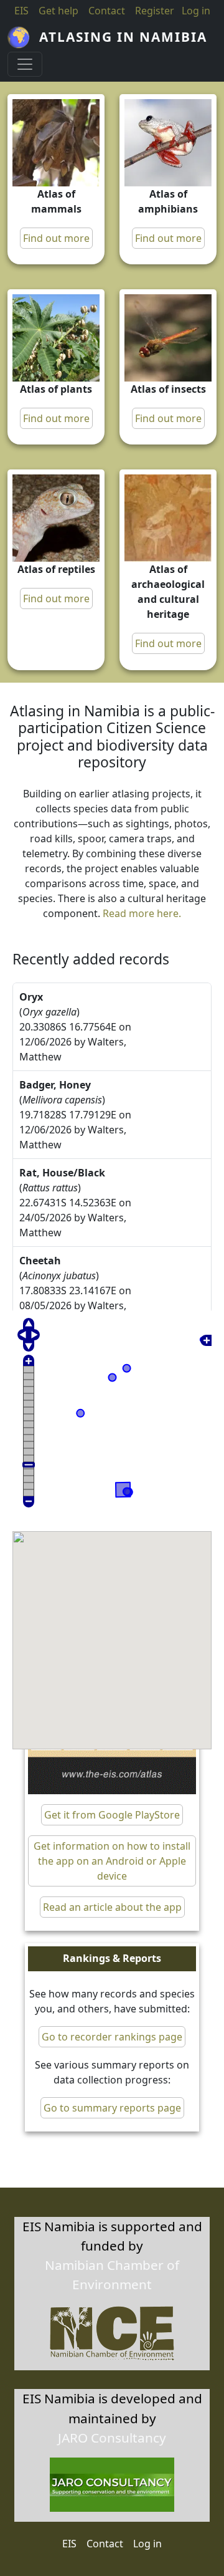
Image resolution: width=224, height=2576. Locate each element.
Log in (147, 2544)
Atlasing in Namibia (123, 37)
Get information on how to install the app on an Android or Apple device (112, 1861)
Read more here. (142, 913)
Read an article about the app (112, 1907)
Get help (58, 11)
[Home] (23, 37)
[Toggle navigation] (25, 64)
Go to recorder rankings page (112, 2037)
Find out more (56, 238)
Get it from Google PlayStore (112, 1815)
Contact (107, 11)
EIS (21, 11)
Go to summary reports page (112, 2108)
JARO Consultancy (112, 2438)
